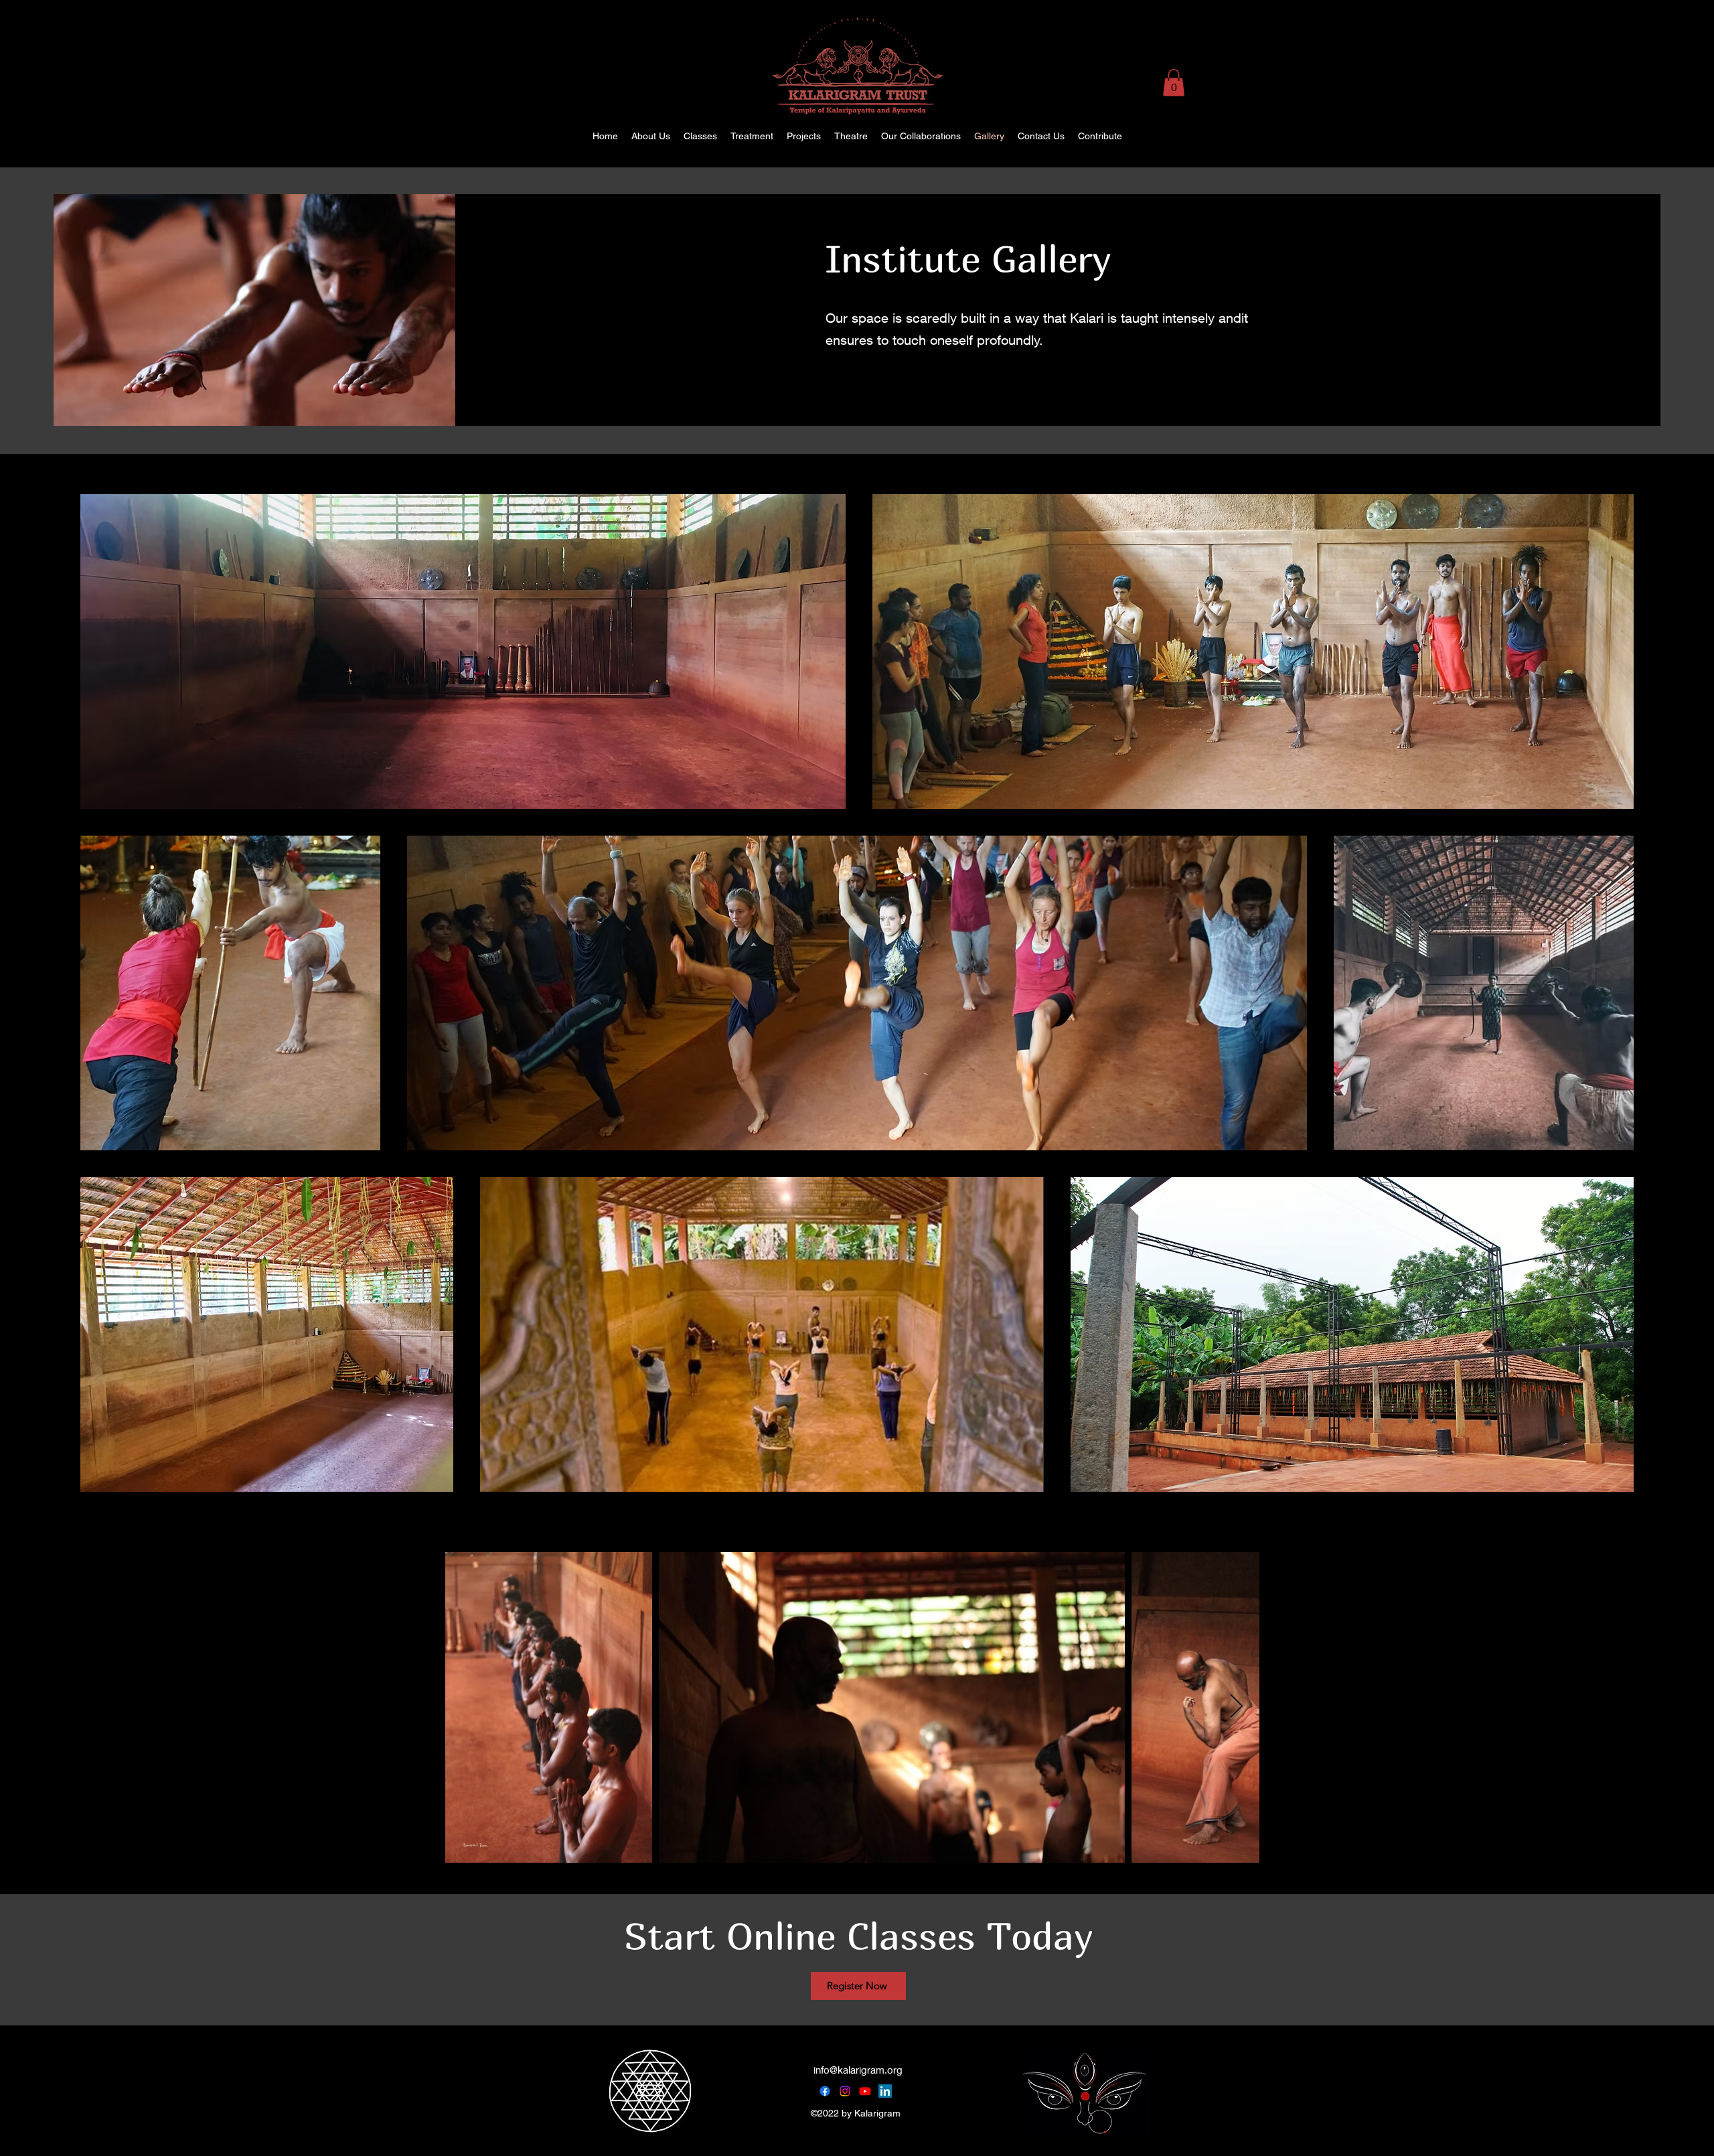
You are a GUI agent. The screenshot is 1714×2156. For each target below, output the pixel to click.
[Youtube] (865, 2091)
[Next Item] (1236, 1707)
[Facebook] (825, 2091)
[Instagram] (845, 2091)
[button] (1174, 83)
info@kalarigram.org (858, 2070)
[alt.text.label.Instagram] (1654, 136)
